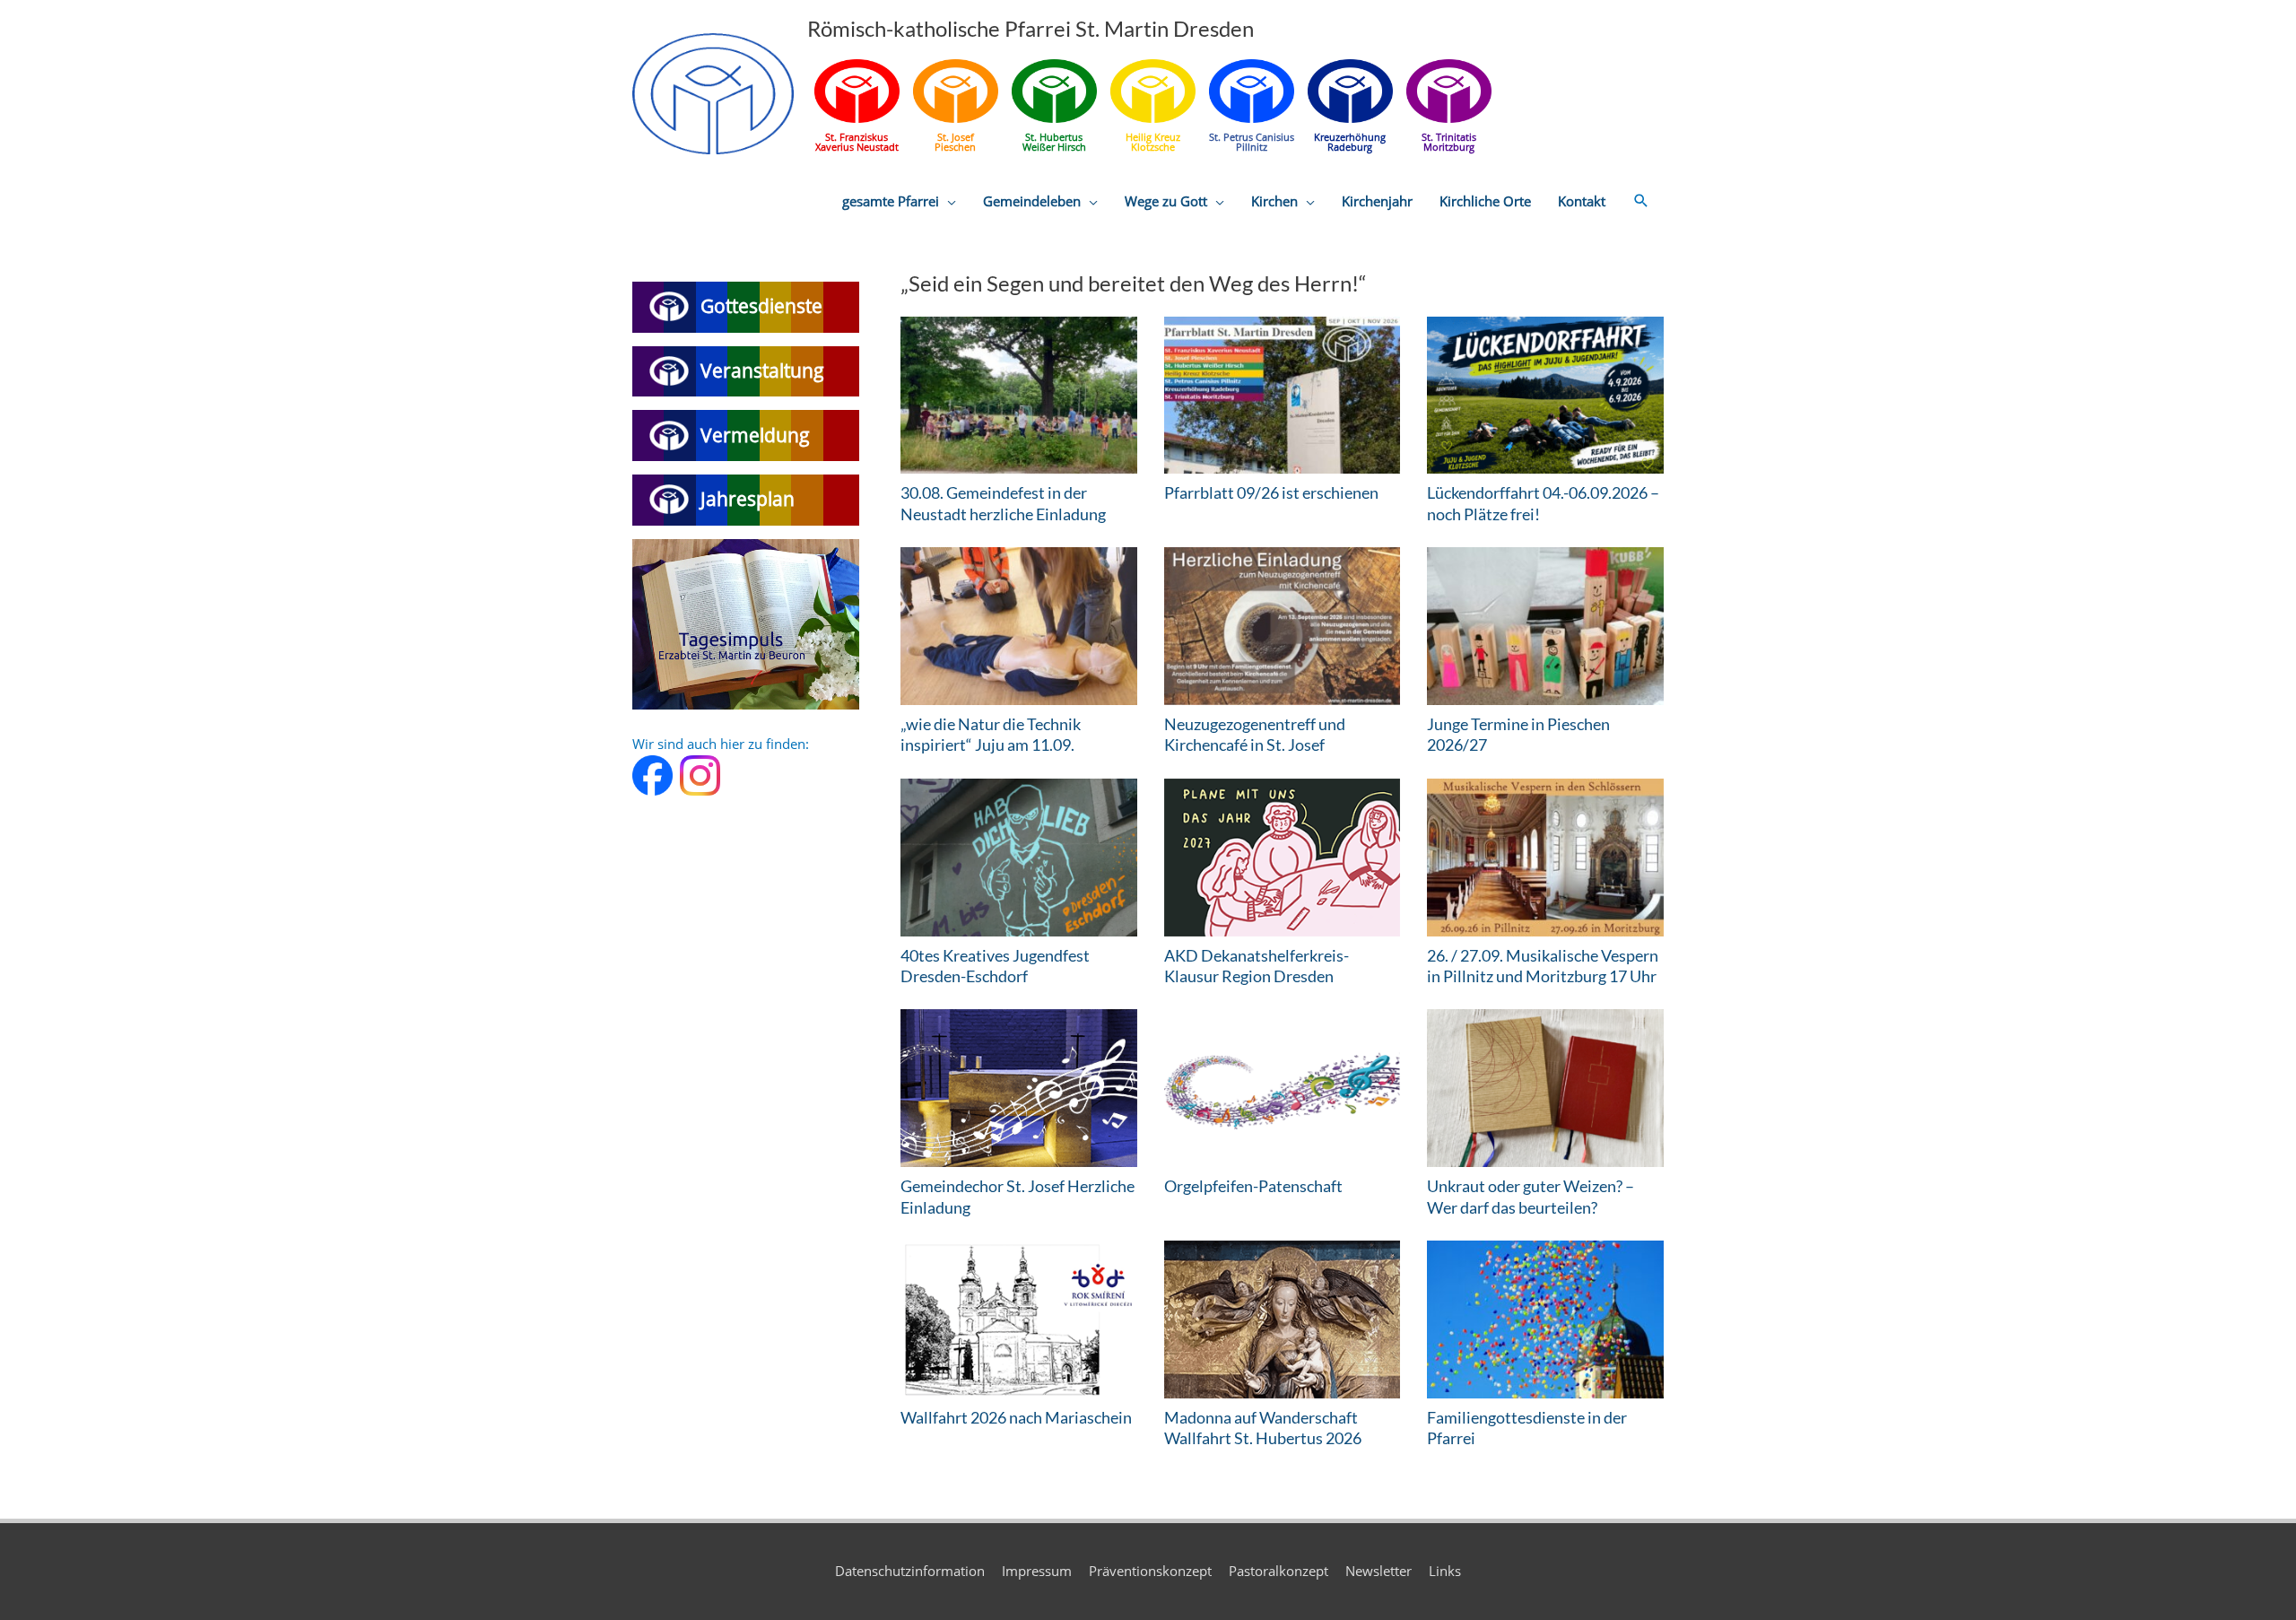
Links (1445, 1571)
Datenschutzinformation (910, 1571)
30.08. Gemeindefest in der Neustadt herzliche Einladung (1003, 503)
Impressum (1037, 1571)
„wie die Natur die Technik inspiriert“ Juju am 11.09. (991, 734)
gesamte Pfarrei (891, 201)
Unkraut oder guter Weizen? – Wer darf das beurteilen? (1531, 1196)
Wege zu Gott (1166, 201)
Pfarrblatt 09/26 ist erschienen (1271, 492)
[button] (1641, 201)
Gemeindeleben (1032, 201)
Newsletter (1378, 1571)
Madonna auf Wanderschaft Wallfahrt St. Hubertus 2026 (1263, 1428)
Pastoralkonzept (1278, 1571)
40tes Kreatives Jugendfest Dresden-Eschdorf (995, 966)
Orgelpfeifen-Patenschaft (1253, 1186)
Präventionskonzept (1150, 1571)
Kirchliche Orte (1485, 201)
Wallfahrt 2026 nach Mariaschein (1016, 1417)
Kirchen (1274, 201)
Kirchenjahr (1377, 201)
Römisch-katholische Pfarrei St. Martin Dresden (1031, 28)
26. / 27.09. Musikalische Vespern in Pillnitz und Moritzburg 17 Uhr (1543, 966)
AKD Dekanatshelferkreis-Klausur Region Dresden (1257, 966)
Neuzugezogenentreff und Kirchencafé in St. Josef (1255, 734)
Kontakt (1582, 201)
